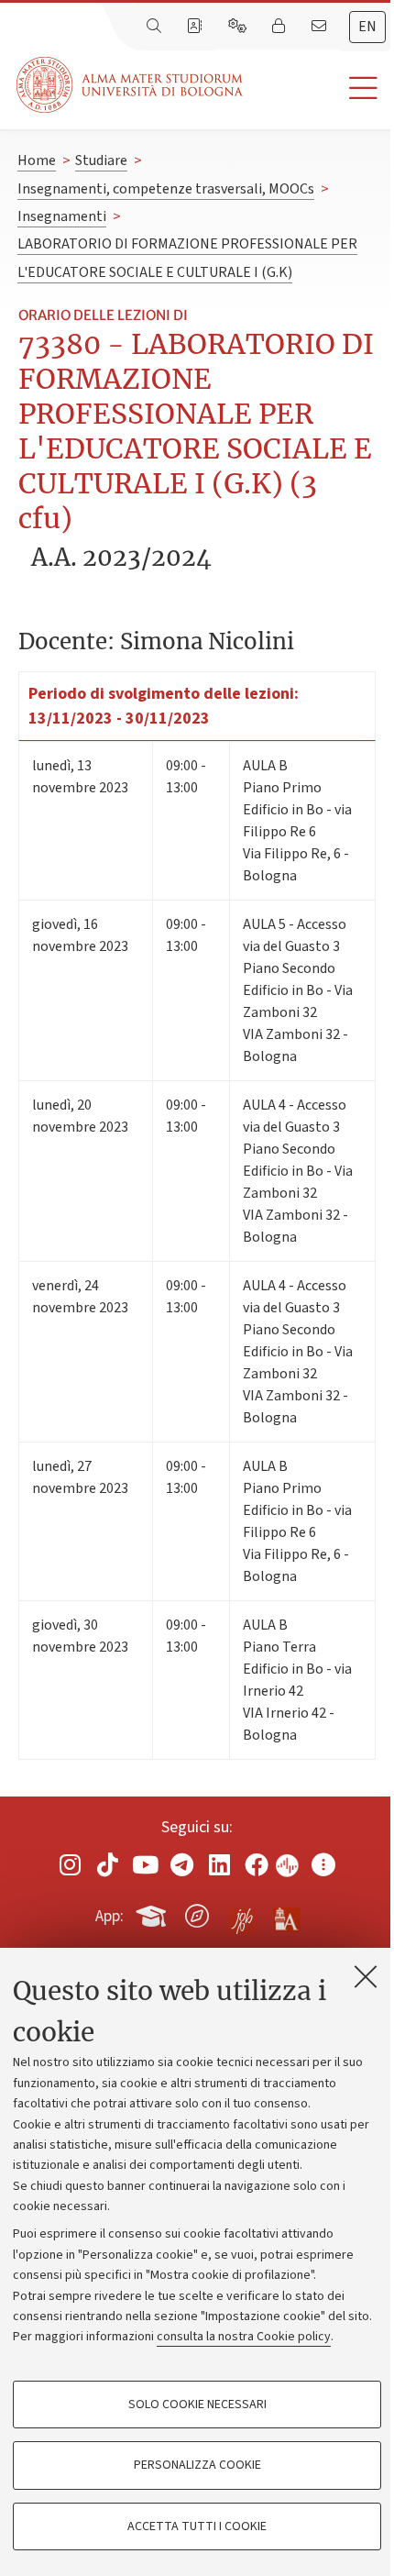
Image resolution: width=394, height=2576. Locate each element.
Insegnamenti (62, 216)
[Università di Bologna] (131, 85)
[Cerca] (156, 27)
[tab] (367, 27)
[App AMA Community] (286, 1915)
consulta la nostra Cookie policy (244, 2337)
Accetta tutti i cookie (197, 2526)
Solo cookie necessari (197, 2405)
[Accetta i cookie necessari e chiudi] (366, 1976)
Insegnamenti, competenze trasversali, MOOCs (166, 189)
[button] (318, 88)
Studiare (101, 160)
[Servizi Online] (239, 27)
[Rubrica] (196, 27)
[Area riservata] (280, 27)
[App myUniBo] (153, 1913)
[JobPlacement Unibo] (242, 1912)
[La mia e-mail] (321, 27)
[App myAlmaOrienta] (197, 1913)
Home (37, 160)
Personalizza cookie (197, 2465)
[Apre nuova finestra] (71, 1865)
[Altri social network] (323, 1865)
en (367, 27)
